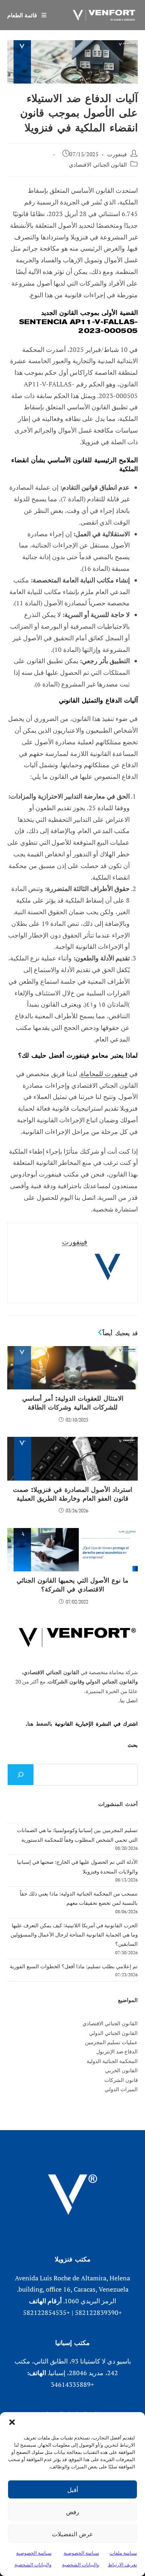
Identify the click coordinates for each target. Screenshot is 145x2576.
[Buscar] (21, 1775)
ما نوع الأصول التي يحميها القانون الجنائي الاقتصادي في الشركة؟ (72, 1585)
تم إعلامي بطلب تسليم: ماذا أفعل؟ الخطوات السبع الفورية (74, 1966)
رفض (72, 2512)
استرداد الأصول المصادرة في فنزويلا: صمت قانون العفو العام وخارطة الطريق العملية (72, 1494)
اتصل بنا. (128, 1700)
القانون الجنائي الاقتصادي (98, 164)
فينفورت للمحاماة (104, 1074)
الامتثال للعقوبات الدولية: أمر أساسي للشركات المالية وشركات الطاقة (73, 1403)
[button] (12, 2422)
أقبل (73, 2490)
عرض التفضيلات (72, 2534)
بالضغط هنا (40, 1724)
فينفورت (117, 154)
